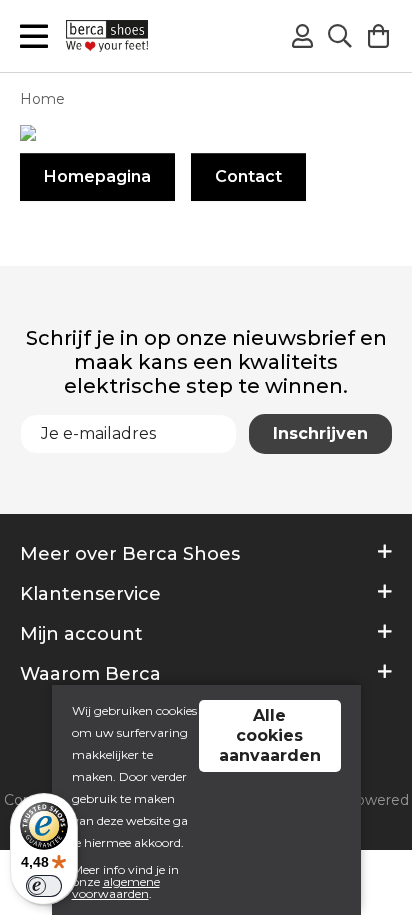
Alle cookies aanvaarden (270, 735)
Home (42, 99)
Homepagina (97, 176)
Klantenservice (90, 594)
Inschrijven (320, 433)
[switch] (44, 886)
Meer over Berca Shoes (130, 554)
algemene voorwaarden (116, 887)
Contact (248, 176)
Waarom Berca (90, 674)
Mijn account (81, 634)
